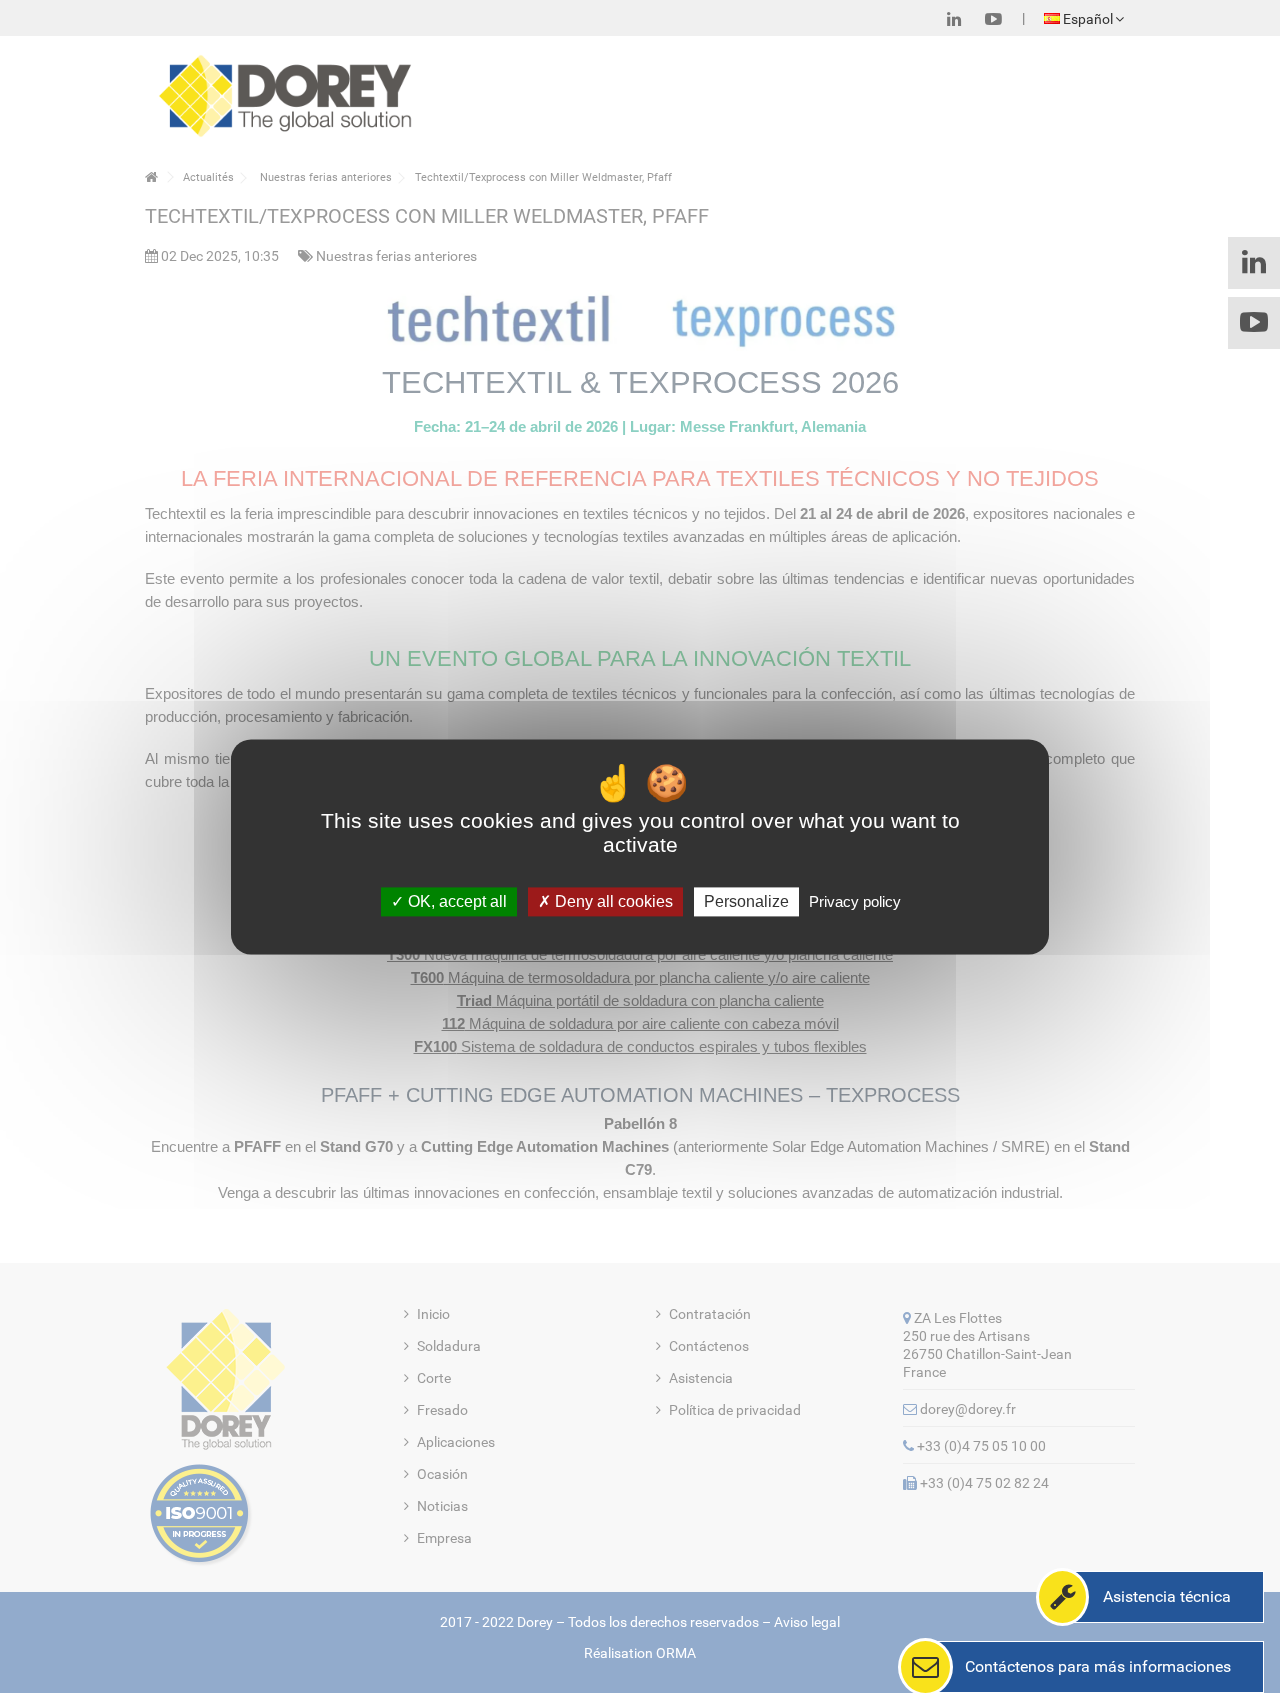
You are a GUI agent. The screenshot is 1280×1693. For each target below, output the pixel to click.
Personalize (746, 901)
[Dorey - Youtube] (993, 19)
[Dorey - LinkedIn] (954, 19)
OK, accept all (455, 901)
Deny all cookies (612, 901)
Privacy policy (855, 901)
